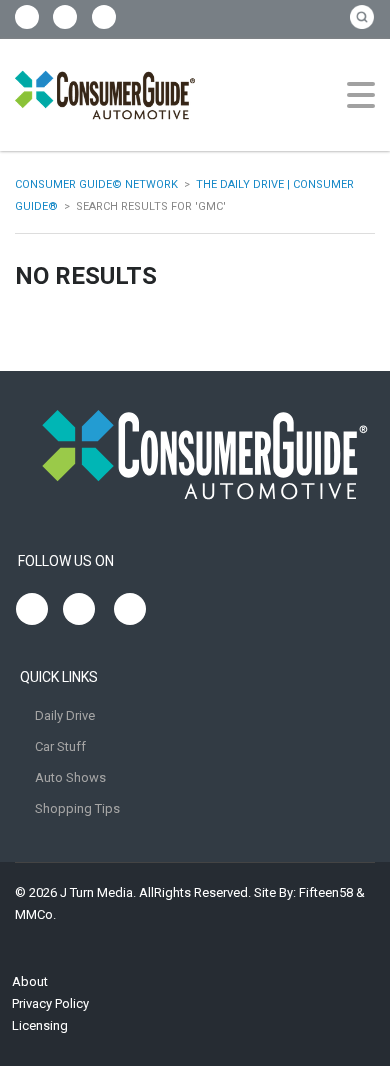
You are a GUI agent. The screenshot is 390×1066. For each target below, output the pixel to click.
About (30, 981)
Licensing (40, 1025)
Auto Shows (70, 777)
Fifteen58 (326, 892)
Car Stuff (60, 746)
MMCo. (35, 914)
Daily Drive (65, 715)
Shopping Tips (77, 808)
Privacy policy (50, 1003)
